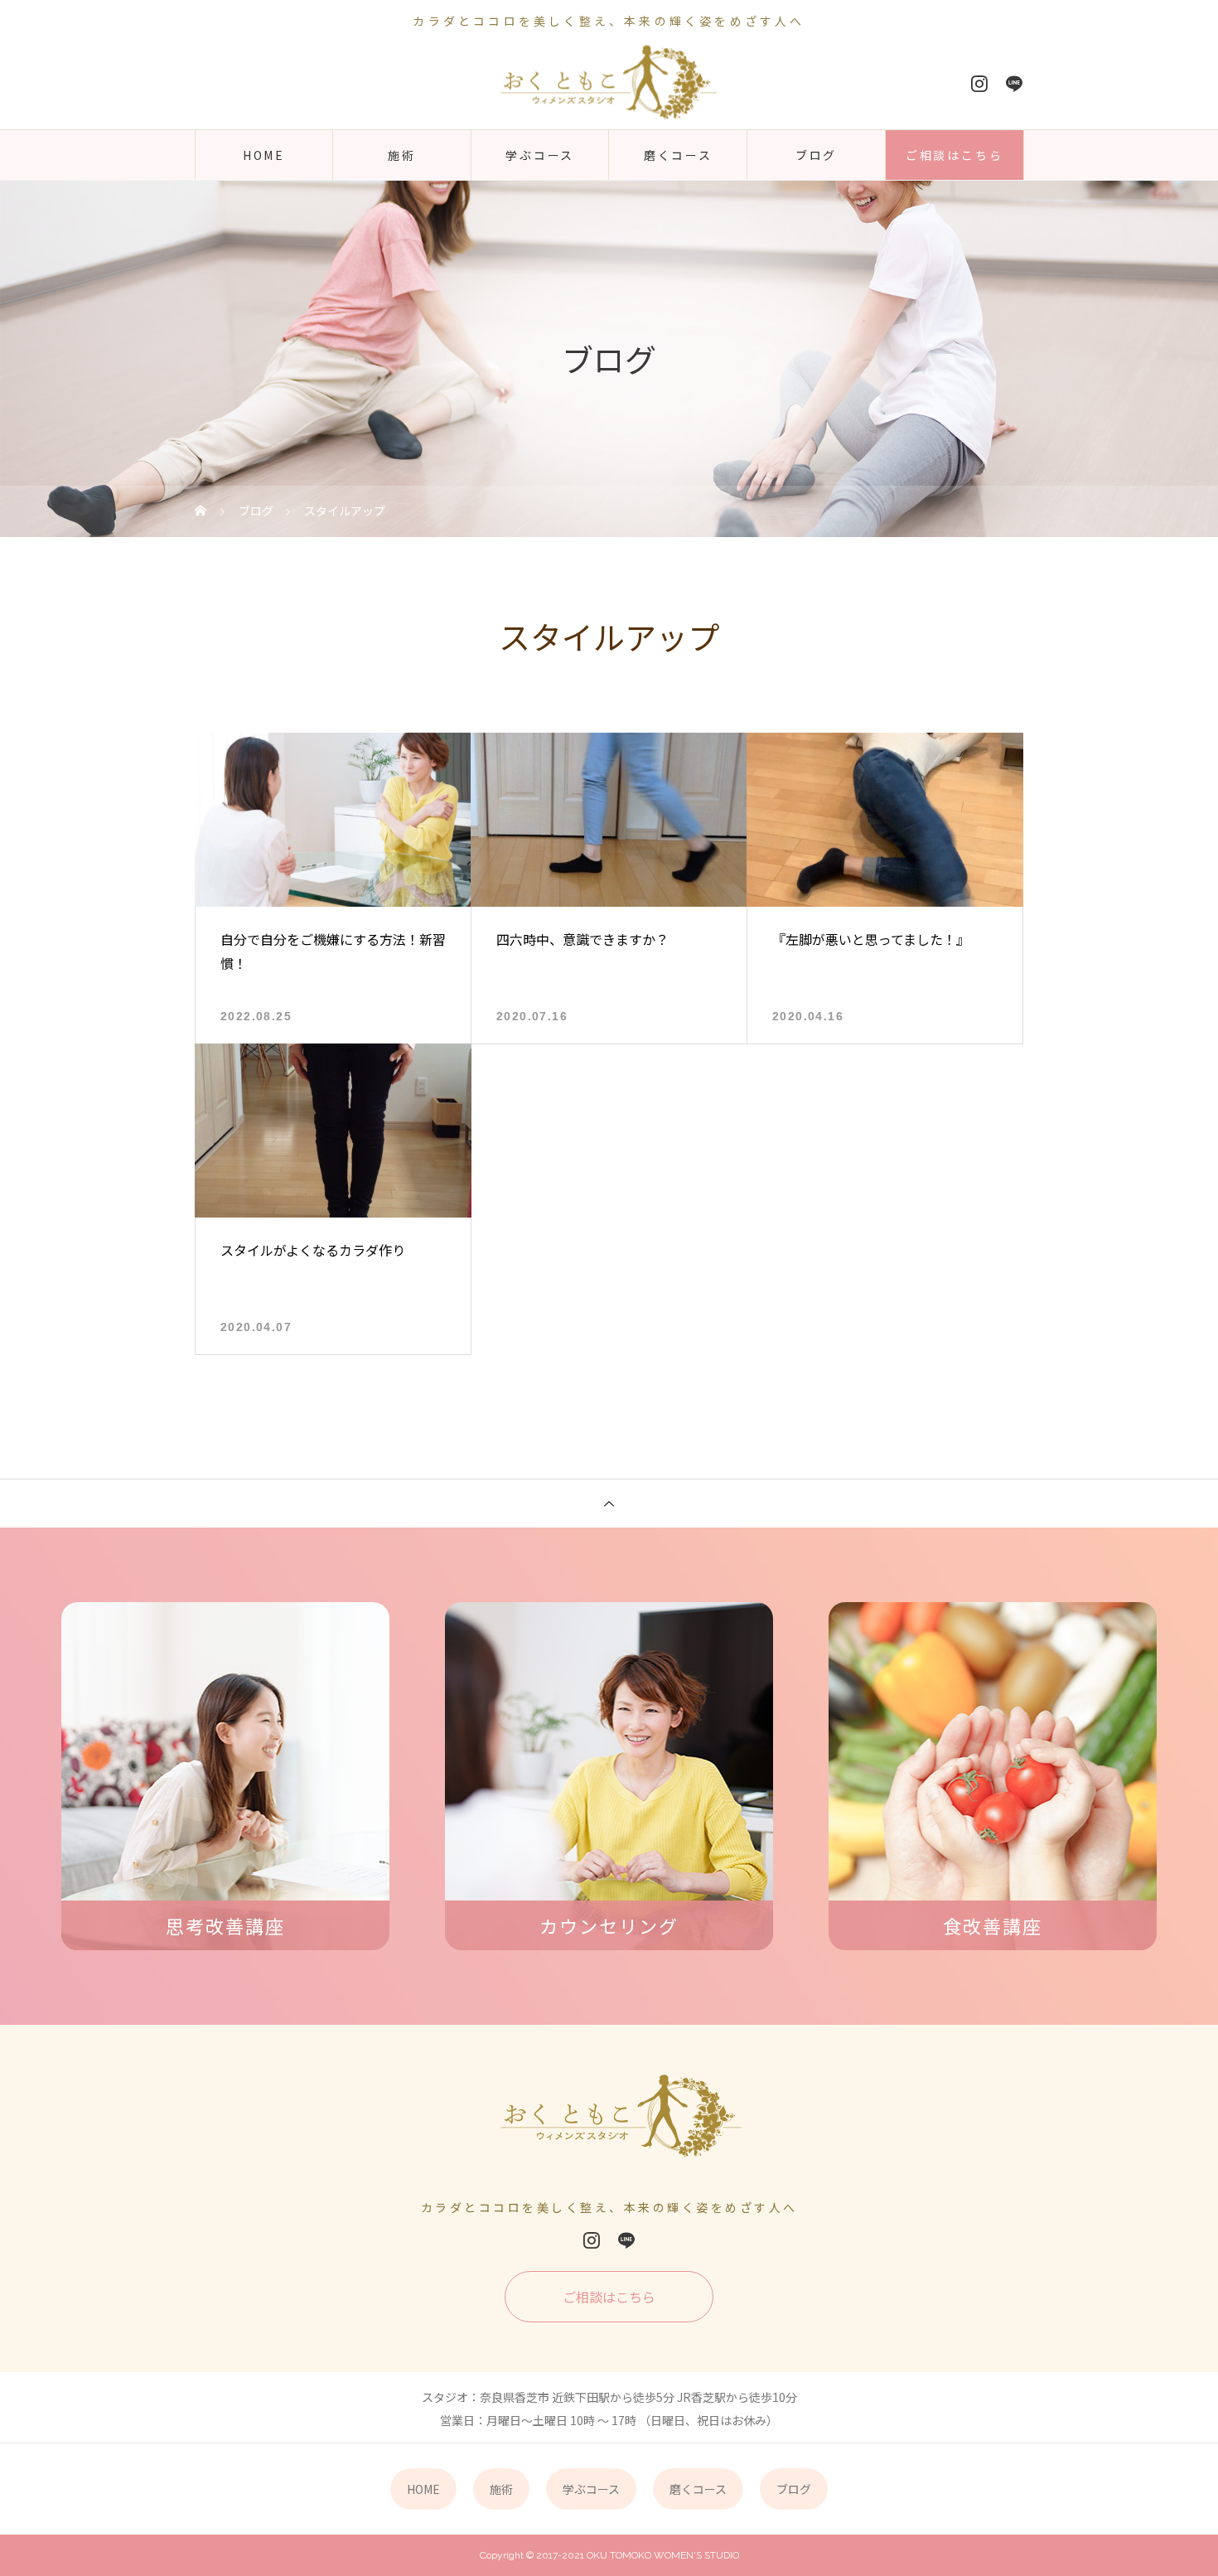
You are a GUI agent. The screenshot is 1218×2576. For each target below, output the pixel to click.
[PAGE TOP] (609, 1503)
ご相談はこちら (955, 155)
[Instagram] (979, 84)
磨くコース (678, 155)
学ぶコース (540, 155)
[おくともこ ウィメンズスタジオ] (609, 83)
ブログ (816, 155)
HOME (264, 155)
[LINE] (1014, 84)
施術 (402, 155)
